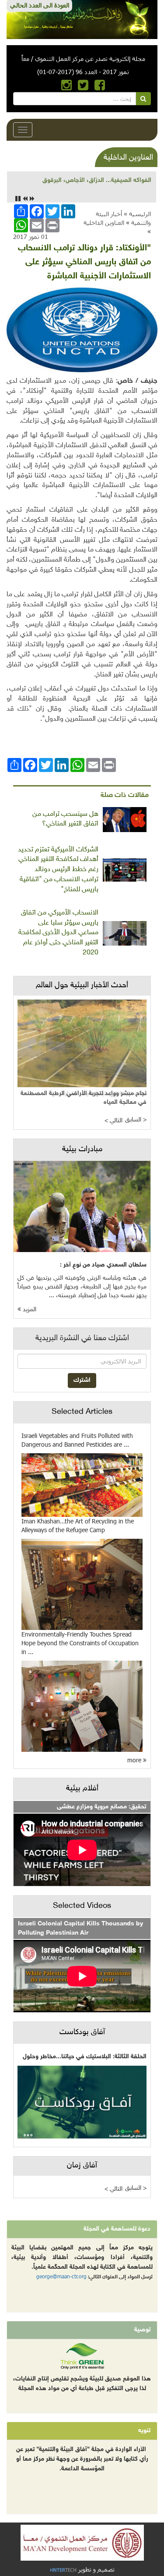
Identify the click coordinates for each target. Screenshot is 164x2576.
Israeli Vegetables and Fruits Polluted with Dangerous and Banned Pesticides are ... (77, 1440)
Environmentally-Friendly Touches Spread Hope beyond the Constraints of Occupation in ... (80, 1643)
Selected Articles (82, 1412)
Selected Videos (82, 1906)
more (135, 1760)
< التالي (113, 1121)
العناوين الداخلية (104, 222)
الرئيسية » (137, 214)
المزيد (29, 1310)
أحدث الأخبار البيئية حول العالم (82, 986)
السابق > (136, 1120)
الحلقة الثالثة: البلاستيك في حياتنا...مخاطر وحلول (85, 2057)
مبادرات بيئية (82, 1149)
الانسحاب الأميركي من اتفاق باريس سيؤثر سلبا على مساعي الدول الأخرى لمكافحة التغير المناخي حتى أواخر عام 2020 (58, 933)
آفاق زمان (82, 2166)
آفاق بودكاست (82, 2032)
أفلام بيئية (82, 1789)
